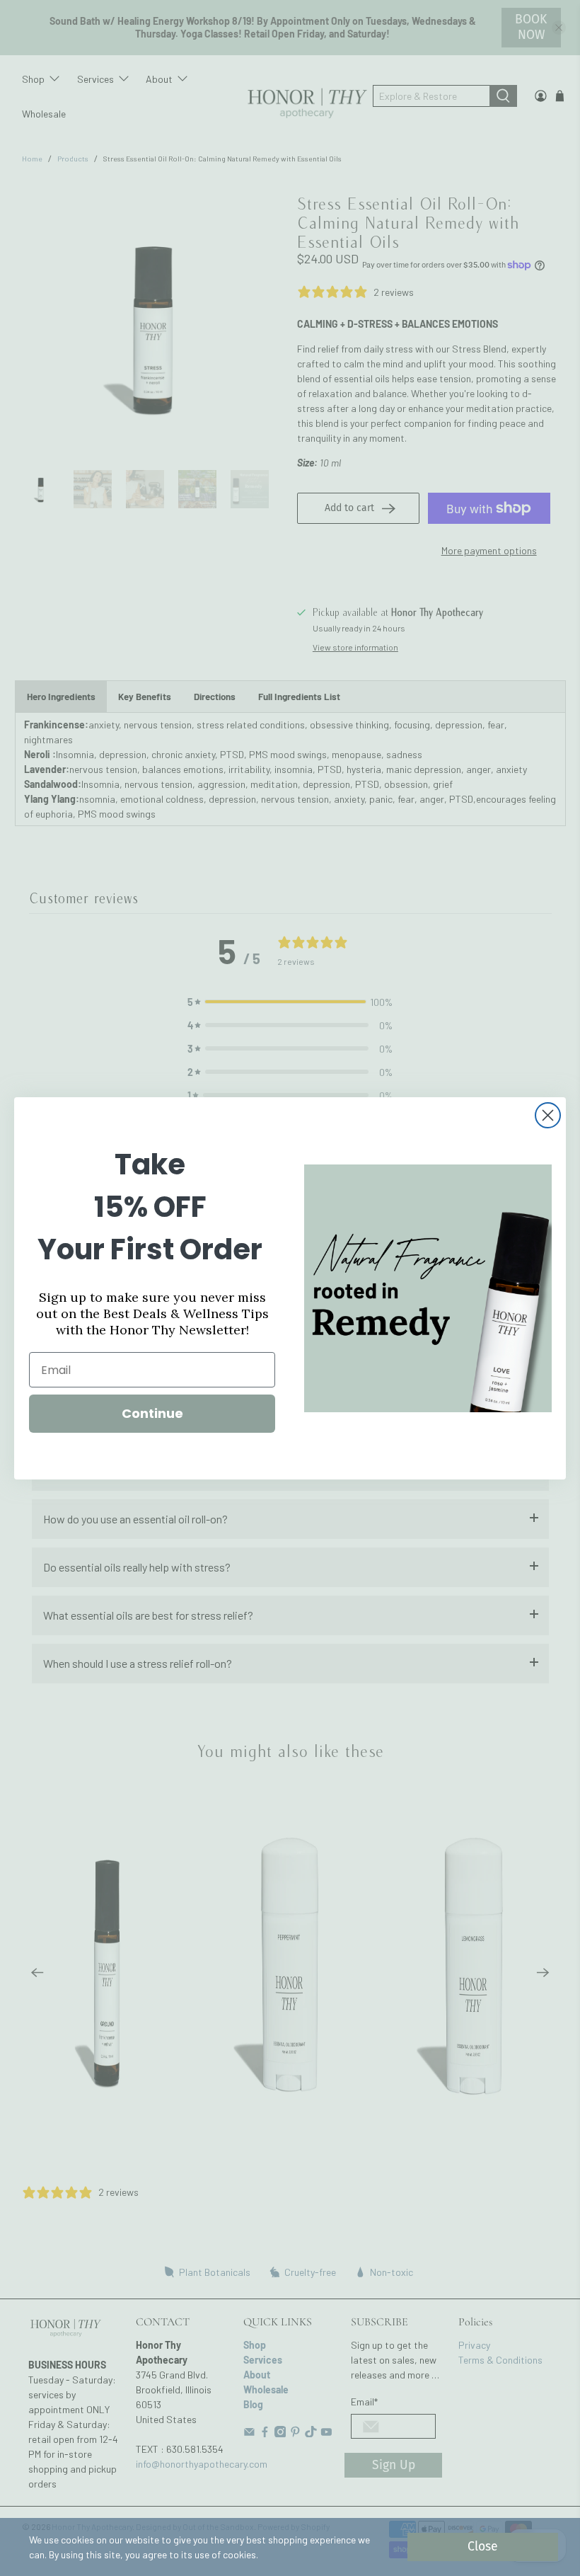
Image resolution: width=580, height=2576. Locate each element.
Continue (152, 1413)
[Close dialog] (548, 1115)
